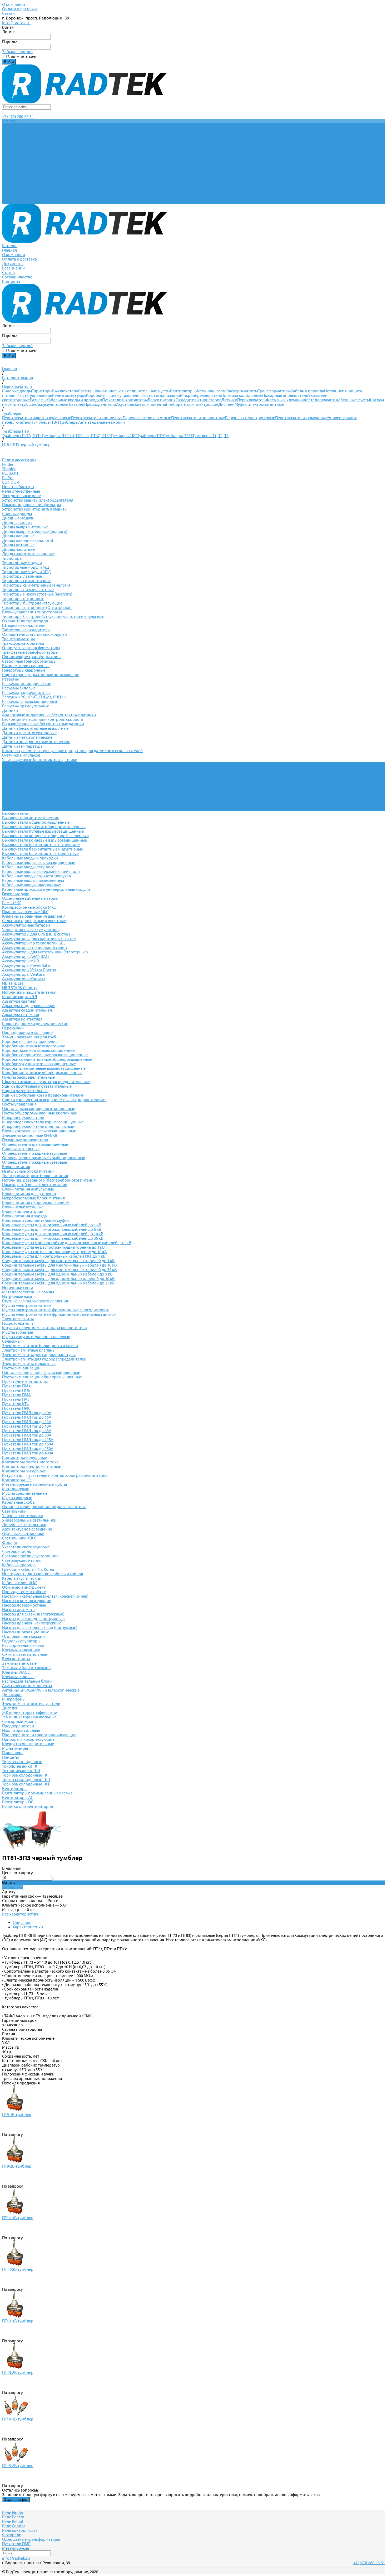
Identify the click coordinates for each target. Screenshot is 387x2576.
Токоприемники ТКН (21, 1771)
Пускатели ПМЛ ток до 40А (27, 1426)
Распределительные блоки (27, 1681)
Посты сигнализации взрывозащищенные (41, 1372)
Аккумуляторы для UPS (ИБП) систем (36, 934)
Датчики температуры (23, 746)
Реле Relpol (13, 2521)
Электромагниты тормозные (29, 1364)
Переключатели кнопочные (97, 418)
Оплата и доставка (19, 9)
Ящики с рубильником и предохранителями (43, 1095)
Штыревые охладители (24, 625)
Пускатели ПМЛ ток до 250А (28, 1449)
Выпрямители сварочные (26, 666)
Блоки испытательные (23, 1207)
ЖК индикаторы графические (29, 1712)
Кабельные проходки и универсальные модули (46, 889)
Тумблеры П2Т (124, 436)
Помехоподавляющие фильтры (31, 505)
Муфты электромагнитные (259, 404)
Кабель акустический (22, 1578)
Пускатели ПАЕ (16, 1399)
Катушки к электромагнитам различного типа (44, 1328)
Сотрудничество (17, 197)
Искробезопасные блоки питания (33, 1198)
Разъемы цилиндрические (27, 684)
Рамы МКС (12, 903)
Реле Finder (13, 2512)
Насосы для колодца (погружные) (33, 1619)
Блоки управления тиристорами (32, 612)
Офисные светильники (23, 1534)
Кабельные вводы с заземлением (33, 880)
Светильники (90, 391)
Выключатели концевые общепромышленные (45, 836)
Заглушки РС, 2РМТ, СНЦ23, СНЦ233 (35, 697)
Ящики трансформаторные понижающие (41, 675)
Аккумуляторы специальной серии (34, 947)
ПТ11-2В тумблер (18, 2269)
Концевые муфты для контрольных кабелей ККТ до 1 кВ (54, 1256)
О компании (14, 4)
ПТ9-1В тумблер (17, 2115)
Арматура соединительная (27, 1010)
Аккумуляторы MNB (21, 961)
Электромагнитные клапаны (29, 1350)
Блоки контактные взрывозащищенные (39, 1131)
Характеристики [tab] (28, 1927)
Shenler (9, 469)
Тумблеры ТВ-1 (45, 422)
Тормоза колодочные (242, 395)
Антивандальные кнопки (101, 422)
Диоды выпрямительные (25, 527)
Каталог (9, 166)
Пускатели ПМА (16, 1395)
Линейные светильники (24, 1525)
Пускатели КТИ (16, 1404)
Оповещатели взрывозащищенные (35, 1144)
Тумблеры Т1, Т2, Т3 (210, 436)
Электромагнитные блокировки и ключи (40, 1346)
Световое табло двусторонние (30, 1556)
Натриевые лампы (19, 1296)
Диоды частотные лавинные (28, 554)
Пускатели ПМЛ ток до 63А (27, 1431)
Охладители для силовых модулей (34, 634)
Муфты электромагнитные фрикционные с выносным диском (59, 1314)
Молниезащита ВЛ (20, 997)
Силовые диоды (17, 391)
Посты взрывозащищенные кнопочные (39, 1109)
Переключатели (252, 400)
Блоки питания (162, 400)
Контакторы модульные (24, 1457)
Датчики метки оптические (27, 737)
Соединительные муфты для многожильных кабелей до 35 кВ (59, 1270)
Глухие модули (16, 894)
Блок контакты (16, 1659)
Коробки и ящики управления (114, 395)
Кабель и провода (307, 391)
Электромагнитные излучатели (31, 1704)
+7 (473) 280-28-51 (18, 116)
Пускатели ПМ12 (17, 1386)
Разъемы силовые (19, 688)
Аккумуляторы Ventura (23, 974)
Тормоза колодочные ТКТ (26, 1784)
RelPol (8, 478)
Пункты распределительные (28, 1077)
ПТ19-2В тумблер (18, 2466)
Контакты (11, 201)
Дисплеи (226, 404)
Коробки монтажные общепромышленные (42, 1073)
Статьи (8, 13)
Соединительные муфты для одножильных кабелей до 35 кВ (58, 1283)
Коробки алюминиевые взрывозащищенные (44, 1068)
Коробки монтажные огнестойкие (34, 1046)
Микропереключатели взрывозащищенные (43, 1122)
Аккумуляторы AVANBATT (26, 956)
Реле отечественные (21, 491)
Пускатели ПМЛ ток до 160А (28, 1444)
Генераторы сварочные (24, 670)
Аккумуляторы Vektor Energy (29, 970)
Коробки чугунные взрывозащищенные (39, 1064)
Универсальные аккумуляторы (31, 930)
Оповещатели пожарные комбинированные (44, 1158)
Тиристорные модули (22, 563)
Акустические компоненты (141, 404)
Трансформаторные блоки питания (35, 1176)
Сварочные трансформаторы (29, 661)
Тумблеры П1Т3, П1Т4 (22, 436)
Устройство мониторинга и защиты (35, 509)
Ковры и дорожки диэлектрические (35, 1024)
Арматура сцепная (19, 1001)
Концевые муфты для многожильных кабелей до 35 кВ (53, 1238)
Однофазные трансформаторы (31, 648)
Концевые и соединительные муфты (136, 391)
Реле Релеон (14, 2517)
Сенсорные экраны (20, 1721)
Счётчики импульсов (21, 755)
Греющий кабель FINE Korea (28, 1569)
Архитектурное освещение (27, 1529)
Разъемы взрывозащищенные (30, 701)
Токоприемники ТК (20, 1766)
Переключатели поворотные (198, 418)
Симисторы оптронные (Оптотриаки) (37, 607)
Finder (8, 464)
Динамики (12, 1695)
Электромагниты (242, 391)
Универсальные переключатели (32, 769)
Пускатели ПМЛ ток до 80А (27, 1435)
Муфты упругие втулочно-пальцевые (36, 1337)
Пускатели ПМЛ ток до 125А (28, 1440)
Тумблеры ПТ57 (178, 436)
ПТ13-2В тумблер (18, 2372)
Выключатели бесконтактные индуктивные (43, 849)
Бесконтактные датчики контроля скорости (43, 719)
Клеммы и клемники (286, 400)
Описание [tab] (22, 1922)
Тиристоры (42, 391)
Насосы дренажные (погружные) (32, 1623)
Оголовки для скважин (23, 1636)
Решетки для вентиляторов (28, 1806)
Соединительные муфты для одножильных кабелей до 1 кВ (57, 1274)
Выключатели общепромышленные (36, 822)
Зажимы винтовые (19, 1663)
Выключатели (65, 391)
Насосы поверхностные (24, 1605)
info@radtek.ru (16, 23)
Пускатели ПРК (16, 1408)
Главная (9, 170)
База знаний (13, 188)
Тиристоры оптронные (23, 599)
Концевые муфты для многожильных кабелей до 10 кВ (53, 1234)
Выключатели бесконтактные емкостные (40, 854)
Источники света (211, 391)
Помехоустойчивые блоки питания (35, 1185)
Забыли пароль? (17, 52)
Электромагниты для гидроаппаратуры (39, 1355)
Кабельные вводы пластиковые (31, 885)
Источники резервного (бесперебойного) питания (49, 1180)
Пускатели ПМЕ (16, 1390)
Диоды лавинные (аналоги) (28, 540)
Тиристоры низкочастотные (28, 590)
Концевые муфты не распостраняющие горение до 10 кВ (54, 1252)
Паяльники (12, 1753)
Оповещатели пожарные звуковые (34, 1153)
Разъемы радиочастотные (26, 692)
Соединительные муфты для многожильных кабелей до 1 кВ (58, 1261)
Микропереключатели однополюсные (38, 1126)
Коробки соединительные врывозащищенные (45, 1055)
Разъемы (38, 400)
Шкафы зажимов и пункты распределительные (46, 1082)
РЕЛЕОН (10, 473)
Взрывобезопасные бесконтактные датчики (43, 724)
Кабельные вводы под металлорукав (36, 876)
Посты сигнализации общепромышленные (42, 1377)
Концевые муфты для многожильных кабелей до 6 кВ (52, 1229)
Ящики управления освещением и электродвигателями (54, 1100)
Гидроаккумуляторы (21, 1641)
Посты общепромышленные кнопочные (39, 1113)
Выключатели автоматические (31, 818)
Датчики (229, 400)
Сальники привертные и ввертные (34, 921)
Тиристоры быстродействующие (32, 603)
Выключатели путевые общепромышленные (44, 827)
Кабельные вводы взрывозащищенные (39, 862)
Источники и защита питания (29, 992)
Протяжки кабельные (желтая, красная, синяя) (45, 1596)
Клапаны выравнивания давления (34, 916)
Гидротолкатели (18, 1323)
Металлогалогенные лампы (28, 1292)
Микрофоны (14, 1699)
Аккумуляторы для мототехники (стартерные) (45, 952)
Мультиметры (15, 1748)
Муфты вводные (17, 1498)
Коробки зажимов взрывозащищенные (39, 1050)
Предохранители (100, 404)
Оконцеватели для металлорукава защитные (44, 1507)
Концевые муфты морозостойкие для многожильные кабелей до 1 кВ (67, 1243)
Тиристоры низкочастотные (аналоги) (37, 594)
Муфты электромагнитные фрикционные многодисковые (56, 1310)
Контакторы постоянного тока (30, 1462)
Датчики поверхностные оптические (36, 742)
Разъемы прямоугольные (26, 706)
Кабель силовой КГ (20, 1583)
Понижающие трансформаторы (32, 657)
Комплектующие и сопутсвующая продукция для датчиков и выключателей (72, 751)
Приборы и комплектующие (192, 404)
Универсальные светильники (29, 1520)
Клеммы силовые (18, 1677)
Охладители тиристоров (199, 400)
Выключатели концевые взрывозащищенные (44, 840)
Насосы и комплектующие (27, 1601)
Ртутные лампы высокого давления (35, 1301)
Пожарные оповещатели (285, 395)
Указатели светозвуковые (26, 1547)
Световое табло (17, 1551)
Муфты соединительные (25, 1493)
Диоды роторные (18, 545)
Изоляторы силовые (21, 1730)
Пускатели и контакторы (125, 400)
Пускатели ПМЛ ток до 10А (27, 1413)
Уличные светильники (23, 1516)
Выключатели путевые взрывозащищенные (43, 831)
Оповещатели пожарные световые (34, 1162)
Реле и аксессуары (69, 395)
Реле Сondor (14, 2526)
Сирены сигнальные (21, 1149)
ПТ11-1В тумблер (18, 2218)
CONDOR (11, 482)
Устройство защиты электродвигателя (38, 500)
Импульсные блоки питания (28, 1171)
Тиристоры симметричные (27, 581)
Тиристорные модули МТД (26, 572)
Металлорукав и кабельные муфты (338, 400)
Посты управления (35, 395)
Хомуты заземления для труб (29, 1037)
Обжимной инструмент (24, 1587)
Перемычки (13, 1028)
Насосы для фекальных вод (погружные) (40, 1627)
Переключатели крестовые (250, 418)
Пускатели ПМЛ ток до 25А (27, 1422)
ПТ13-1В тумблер (18, 2321)
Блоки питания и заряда (24, 1216)
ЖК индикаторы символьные (29, 1717)
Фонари (10, 1542)
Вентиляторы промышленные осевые (37, 1793)
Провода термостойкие (24, 1592)
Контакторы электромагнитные (32, 1466)
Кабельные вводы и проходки (74, 400)
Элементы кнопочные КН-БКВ (30, 1135)
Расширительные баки (23, 1645)
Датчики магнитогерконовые (29, 733)
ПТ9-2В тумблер (17, 2166)
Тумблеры (69, 422)
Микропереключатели (201, 395)
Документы (13, 184)
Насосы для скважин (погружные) (33, 1614)
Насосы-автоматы (19, 1610)
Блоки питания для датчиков (29, 1194)
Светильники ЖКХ (19, 1538)
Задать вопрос (16, 2500)
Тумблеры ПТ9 (150, 436)
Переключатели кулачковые (301, 418)
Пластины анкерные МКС (25, 912)
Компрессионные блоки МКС (29, 907)
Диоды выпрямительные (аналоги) (35, 531)
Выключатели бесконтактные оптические (41, 845)
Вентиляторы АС (18, 1797)
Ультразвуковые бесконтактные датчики (40, 760)
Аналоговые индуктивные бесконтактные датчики (49, 715)
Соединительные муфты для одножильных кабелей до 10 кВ (58, 1279)
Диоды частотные (19, 549)
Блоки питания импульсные (28, 1189)
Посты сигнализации (161, 395)
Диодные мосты (17, 522)
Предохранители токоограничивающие (39, 1735)
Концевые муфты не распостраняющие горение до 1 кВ (53, 1247)
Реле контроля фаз (20, 2530)
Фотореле (12, 2535)
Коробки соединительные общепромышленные (47, 1059)
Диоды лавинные (18, 536)
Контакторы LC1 (17, 1480)
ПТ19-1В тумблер (18, 2419)
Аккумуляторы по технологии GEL (34, 943)
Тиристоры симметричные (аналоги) (36, 585)
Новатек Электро (18, 487)
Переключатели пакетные (147, 418)
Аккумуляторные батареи (60, 404)
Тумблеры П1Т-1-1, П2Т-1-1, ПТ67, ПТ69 (76, 436)
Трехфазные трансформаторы (30, 652)
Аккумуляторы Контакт (24, 979)
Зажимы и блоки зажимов (26, 1668)
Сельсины (11, 1341)
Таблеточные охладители (26, 630)
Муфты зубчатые (18, 1332)
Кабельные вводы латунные (28, 867)
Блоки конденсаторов (23, 1211)
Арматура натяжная (21, 1015)
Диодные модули (18, 518)
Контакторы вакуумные (24, 1471)
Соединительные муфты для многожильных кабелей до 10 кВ (59, 1265)
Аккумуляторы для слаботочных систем (39, 939)
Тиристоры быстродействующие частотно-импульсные (53, 616)
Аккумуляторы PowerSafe (26, 965)
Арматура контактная (22, 1019)
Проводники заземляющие (27, 1032)
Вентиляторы (183, 391)
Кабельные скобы (19, 1502)
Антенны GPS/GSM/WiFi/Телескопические (41, 1690)
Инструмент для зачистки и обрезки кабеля (43, 1574)
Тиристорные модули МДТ (27, 567)
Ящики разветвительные (25, 1091)
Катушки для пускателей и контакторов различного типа (55, 1475)
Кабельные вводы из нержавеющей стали (41, 871)
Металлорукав (16, 1489)
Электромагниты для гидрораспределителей (44, 1359)
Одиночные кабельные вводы (30, 898)
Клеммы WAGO (16, 1672)
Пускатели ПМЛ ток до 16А (27, 1417)
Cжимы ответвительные (24, 1654)
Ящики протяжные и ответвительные (37, 1086)
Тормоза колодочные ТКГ (26, 1775)
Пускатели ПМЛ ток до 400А (28, 1453)
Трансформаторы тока (23, 643)
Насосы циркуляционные (26, 1632)
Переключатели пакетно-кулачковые (37, 418)
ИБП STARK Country (20, 988)
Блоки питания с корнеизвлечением (36, 1202)
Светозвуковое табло (22, 1560)
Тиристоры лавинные (22, 576)
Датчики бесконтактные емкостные (35, 728)
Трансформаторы (274, 391)
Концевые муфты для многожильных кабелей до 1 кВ (52, 1225)
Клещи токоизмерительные (28, 1744)
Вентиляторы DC (18, 1802)
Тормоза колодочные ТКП (26, 1780)
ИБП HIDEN (13, 983)
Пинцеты (10, 1757)
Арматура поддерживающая (29, 1006)
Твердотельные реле (21, 496)
